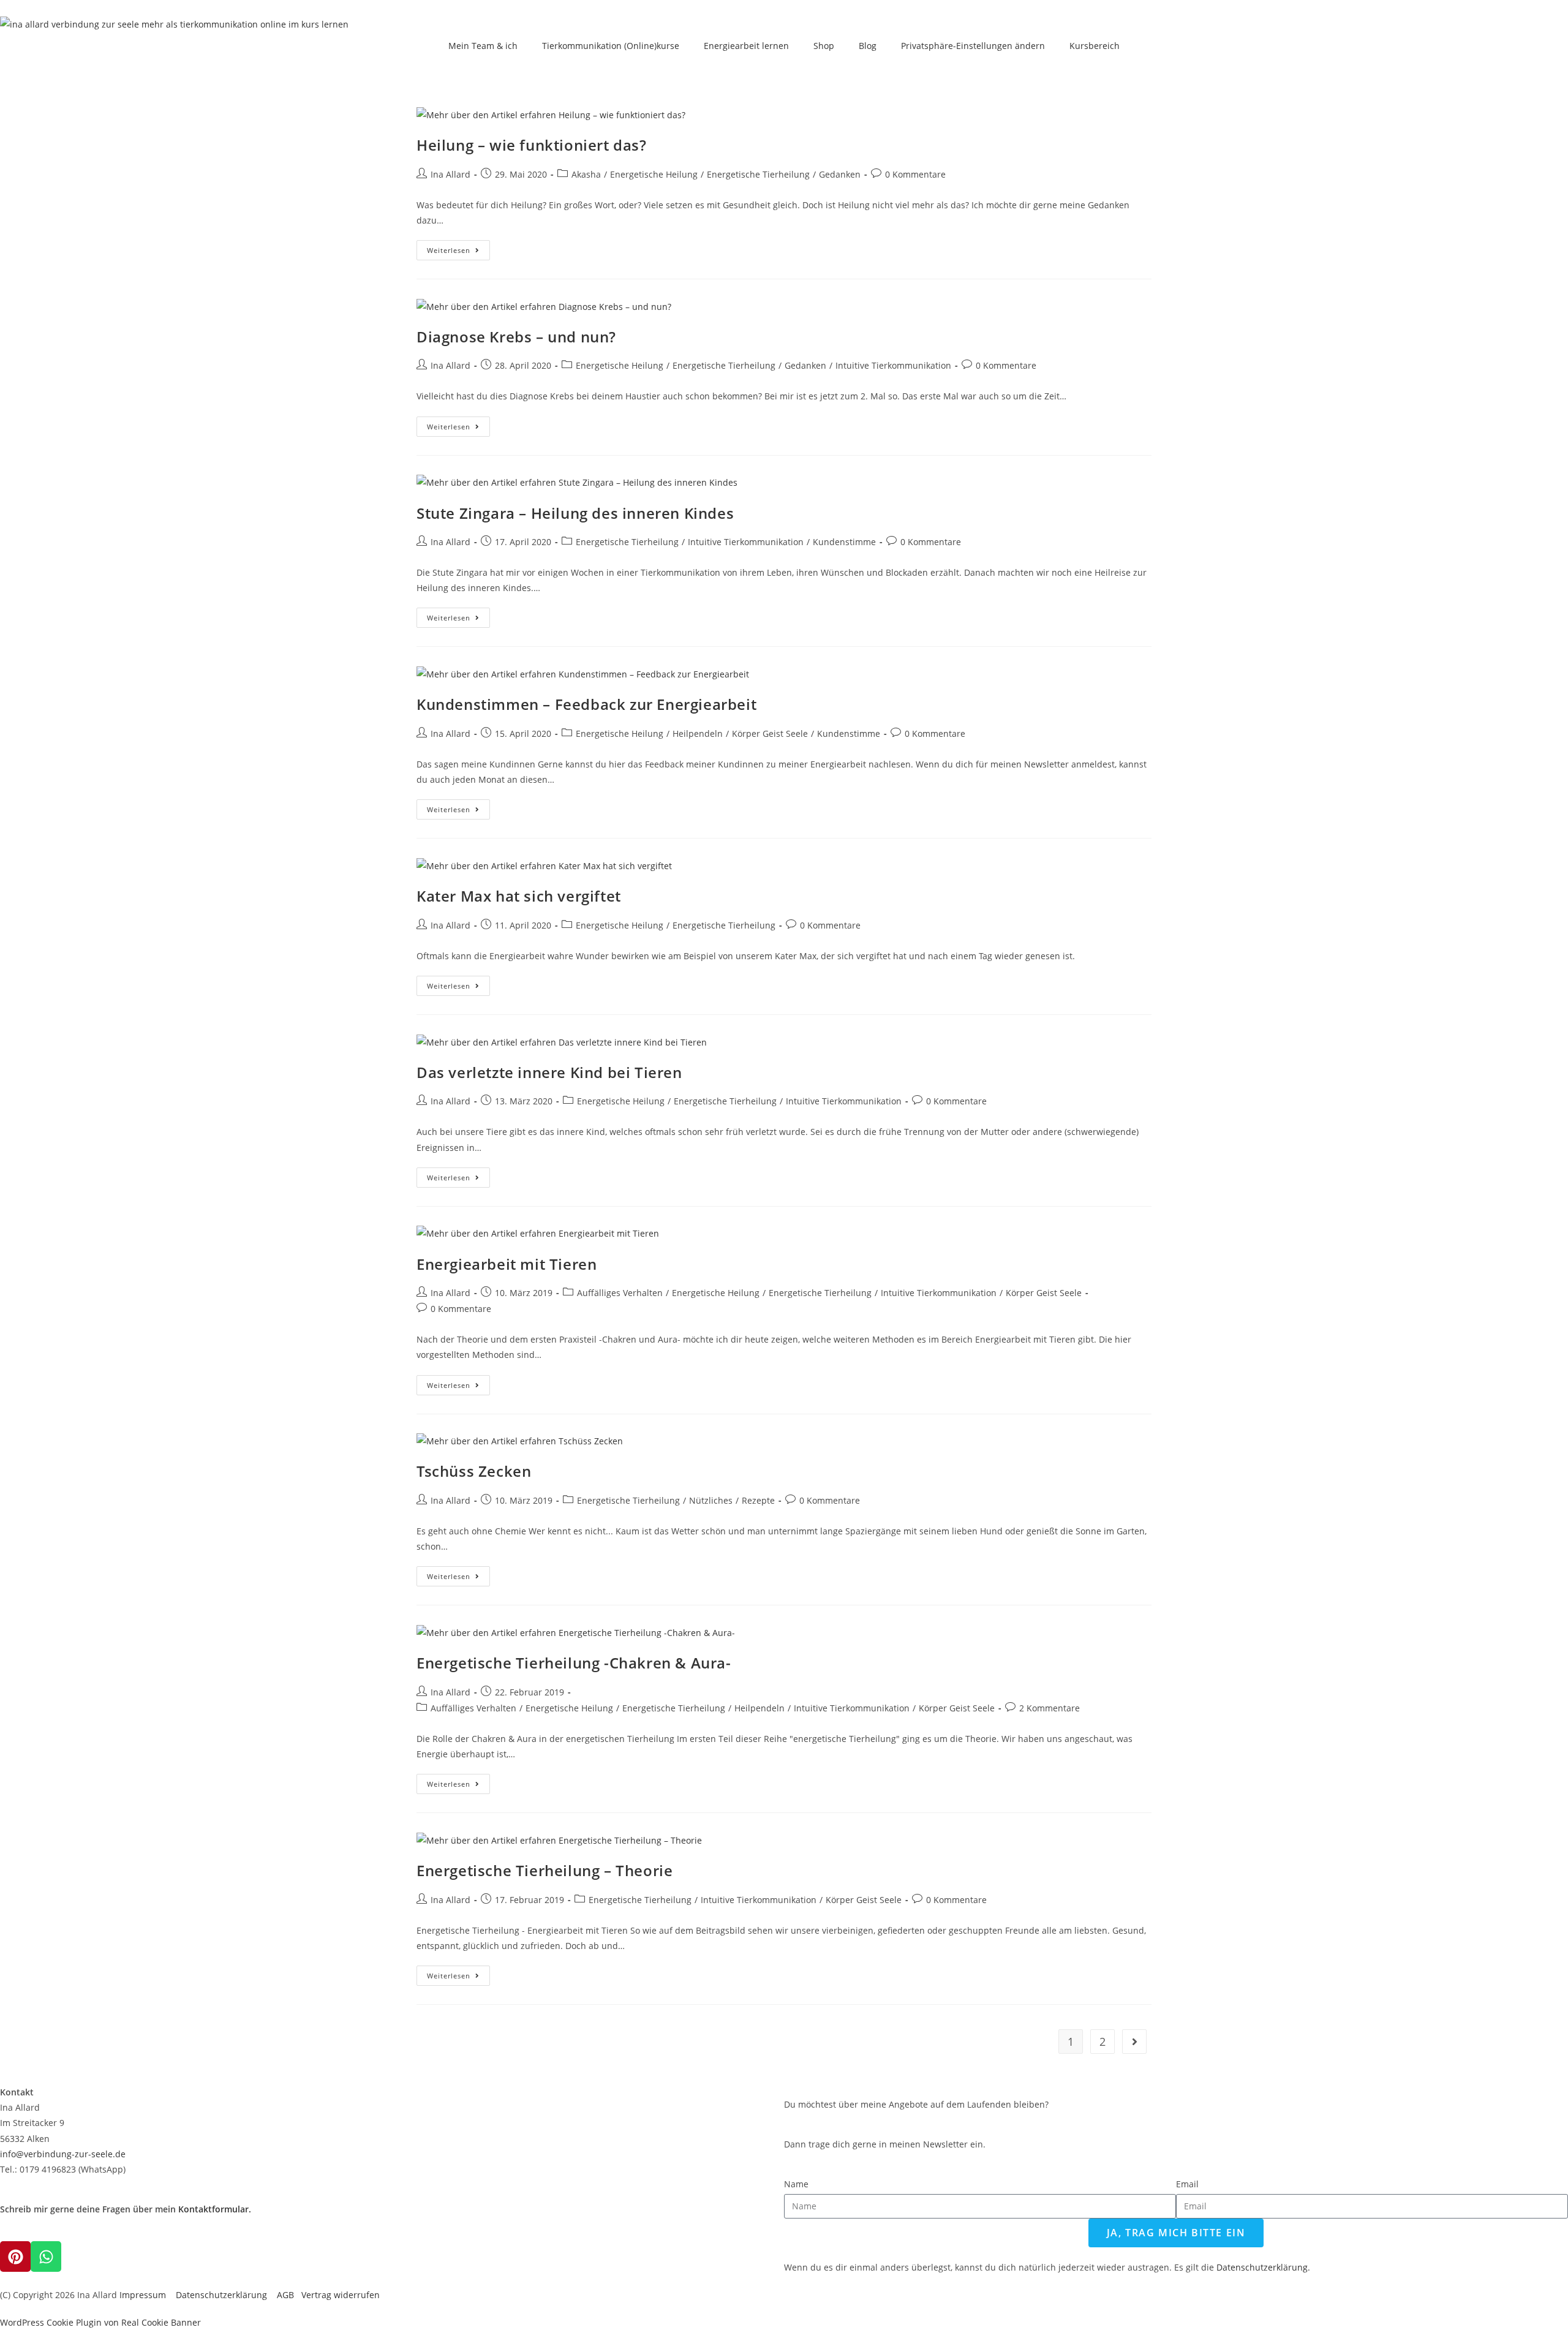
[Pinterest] (15, 2256)
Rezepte (758, 1500)
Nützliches (711, 1500)
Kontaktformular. (215, 2209)
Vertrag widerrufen (341, 2295)
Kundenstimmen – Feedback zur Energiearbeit (586, 704)
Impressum (143, 2295)
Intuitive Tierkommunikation (893, 365)
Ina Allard (450, 174)
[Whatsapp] (46, 2256)
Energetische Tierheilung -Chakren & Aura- (574, 1663)
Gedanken (840, 174)
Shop (824, 46)
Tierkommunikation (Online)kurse (611, 46)
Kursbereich (1095, 46)
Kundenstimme (844, 542)
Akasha (586, 174)
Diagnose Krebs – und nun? (516, 337)
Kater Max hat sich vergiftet (519, 896)
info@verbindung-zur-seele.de (63, 2154)
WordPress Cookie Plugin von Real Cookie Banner (100, 2322)
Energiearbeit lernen (746, 46)
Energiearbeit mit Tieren (507, 1264)
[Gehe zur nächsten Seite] (1134, 2042)
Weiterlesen (458, 247)
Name (796, 2184)
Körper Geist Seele (770, 733)
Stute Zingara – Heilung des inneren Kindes (575, 513)
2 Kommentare (1050, 1708)
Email (1187, 2184)
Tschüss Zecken (474, 1471)
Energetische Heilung (654, 174)
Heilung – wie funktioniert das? (532, 145)
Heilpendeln (698, 733)
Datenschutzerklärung (226, 2295)
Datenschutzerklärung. (1263, 2267)
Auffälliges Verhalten (620, 1293)
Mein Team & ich (483, 46)
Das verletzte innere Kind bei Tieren (549, 1072)
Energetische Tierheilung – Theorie (545, 1870)
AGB (289, 2295)
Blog (868, 46)
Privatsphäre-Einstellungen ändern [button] (973, 46)
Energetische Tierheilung (758, 174)
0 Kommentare (915, 174)
